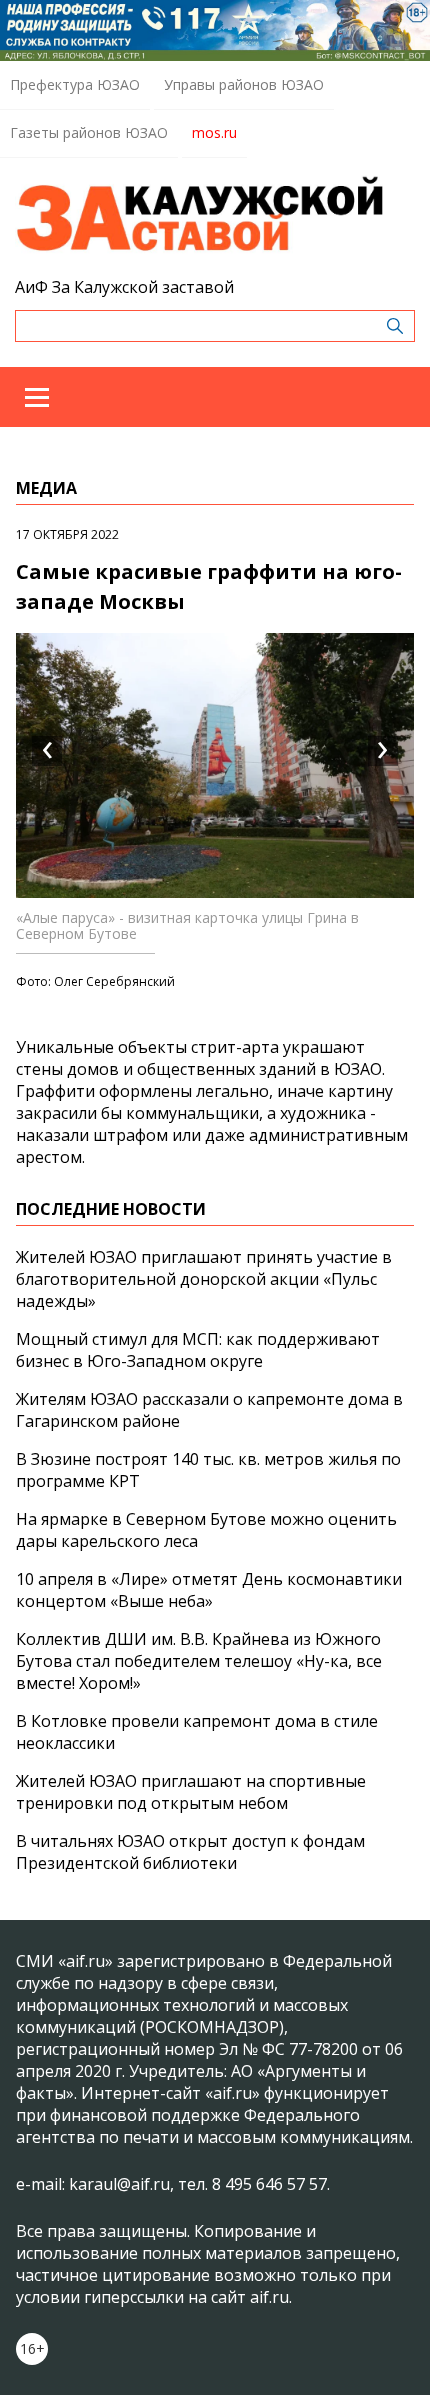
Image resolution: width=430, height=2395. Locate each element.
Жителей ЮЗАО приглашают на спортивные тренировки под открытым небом (191, 1792)
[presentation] (47, 751)
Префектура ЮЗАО (75, 84)
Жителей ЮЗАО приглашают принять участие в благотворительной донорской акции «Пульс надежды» (204, 1279)
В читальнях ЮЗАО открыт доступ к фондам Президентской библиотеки (190, 1852)
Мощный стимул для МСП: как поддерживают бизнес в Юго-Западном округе (198, 1350)
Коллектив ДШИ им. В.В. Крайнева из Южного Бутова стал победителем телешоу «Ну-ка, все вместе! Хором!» (199, 1661)
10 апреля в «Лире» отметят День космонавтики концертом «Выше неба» (209, 1590)
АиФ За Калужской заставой (124, 287)
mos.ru (214, 132)
